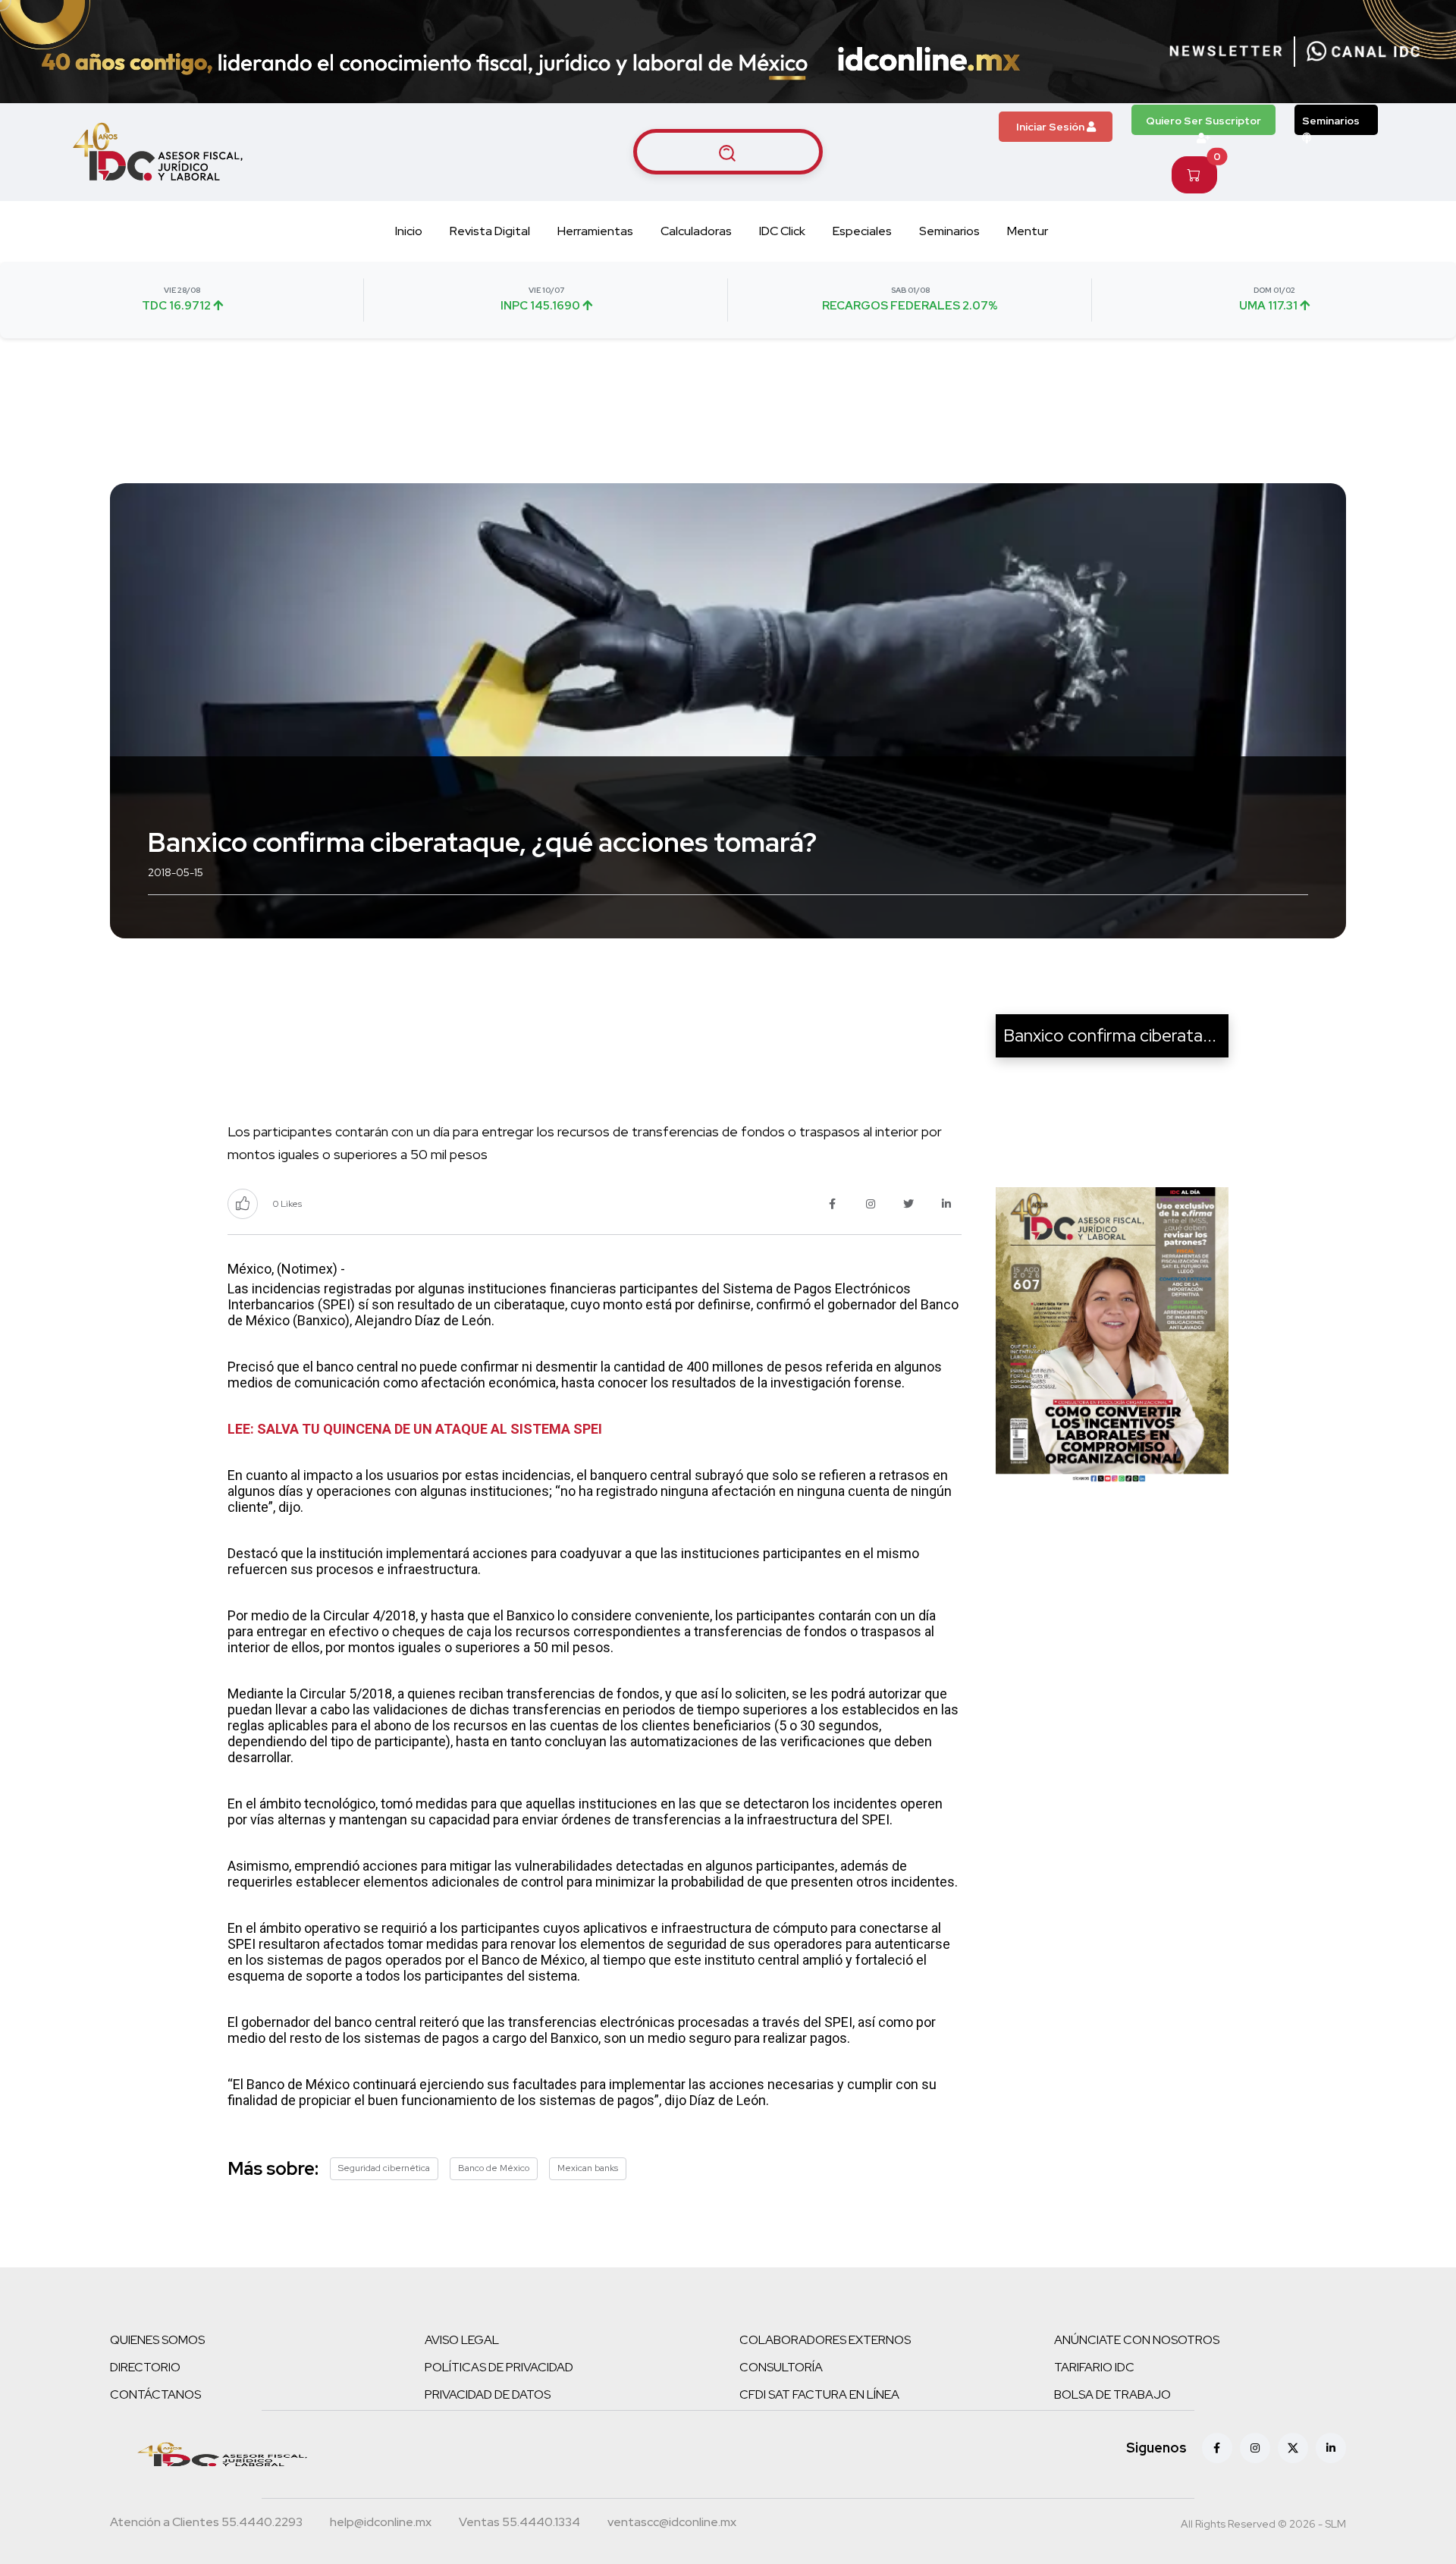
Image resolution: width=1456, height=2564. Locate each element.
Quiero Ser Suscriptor (1203, 121)
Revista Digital (490, 231)
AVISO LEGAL (462, 2340)
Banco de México (494, 2168)
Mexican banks (588, 2168)
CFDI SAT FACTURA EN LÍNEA (819, 2394)
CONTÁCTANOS (155, 2394)
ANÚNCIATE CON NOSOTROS (1137, 2340)
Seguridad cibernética (384, 2168)
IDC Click (782, 231)
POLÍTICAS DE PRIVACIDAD (499, 2367)
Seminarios (1331, 121)
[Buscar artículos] (728, 152)
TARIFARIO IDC (1094, 2367)
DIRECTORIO (145, 2367)
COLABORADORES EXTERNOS (825, 2340)
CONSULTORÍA (781, 2367)
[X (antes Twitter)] (1293, 2448)
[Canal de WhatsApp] (1363, 52)
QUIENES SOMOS (157, 2340)
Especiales (862, 231)
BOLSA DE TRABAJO (1112, 2394)
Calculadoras (696, 231)
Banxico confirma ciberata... (1110, 1035)
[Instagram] (1255, 2448)
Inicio (409, 231)
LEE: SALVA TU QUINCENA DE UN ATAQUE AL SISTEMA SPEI (415, 1429)
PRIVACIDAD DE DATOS (488, 2394)
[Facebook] (1217, 2448)
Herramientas (595, 231)
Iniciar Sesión (1051, 127)
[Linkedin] (1331, 2448)
